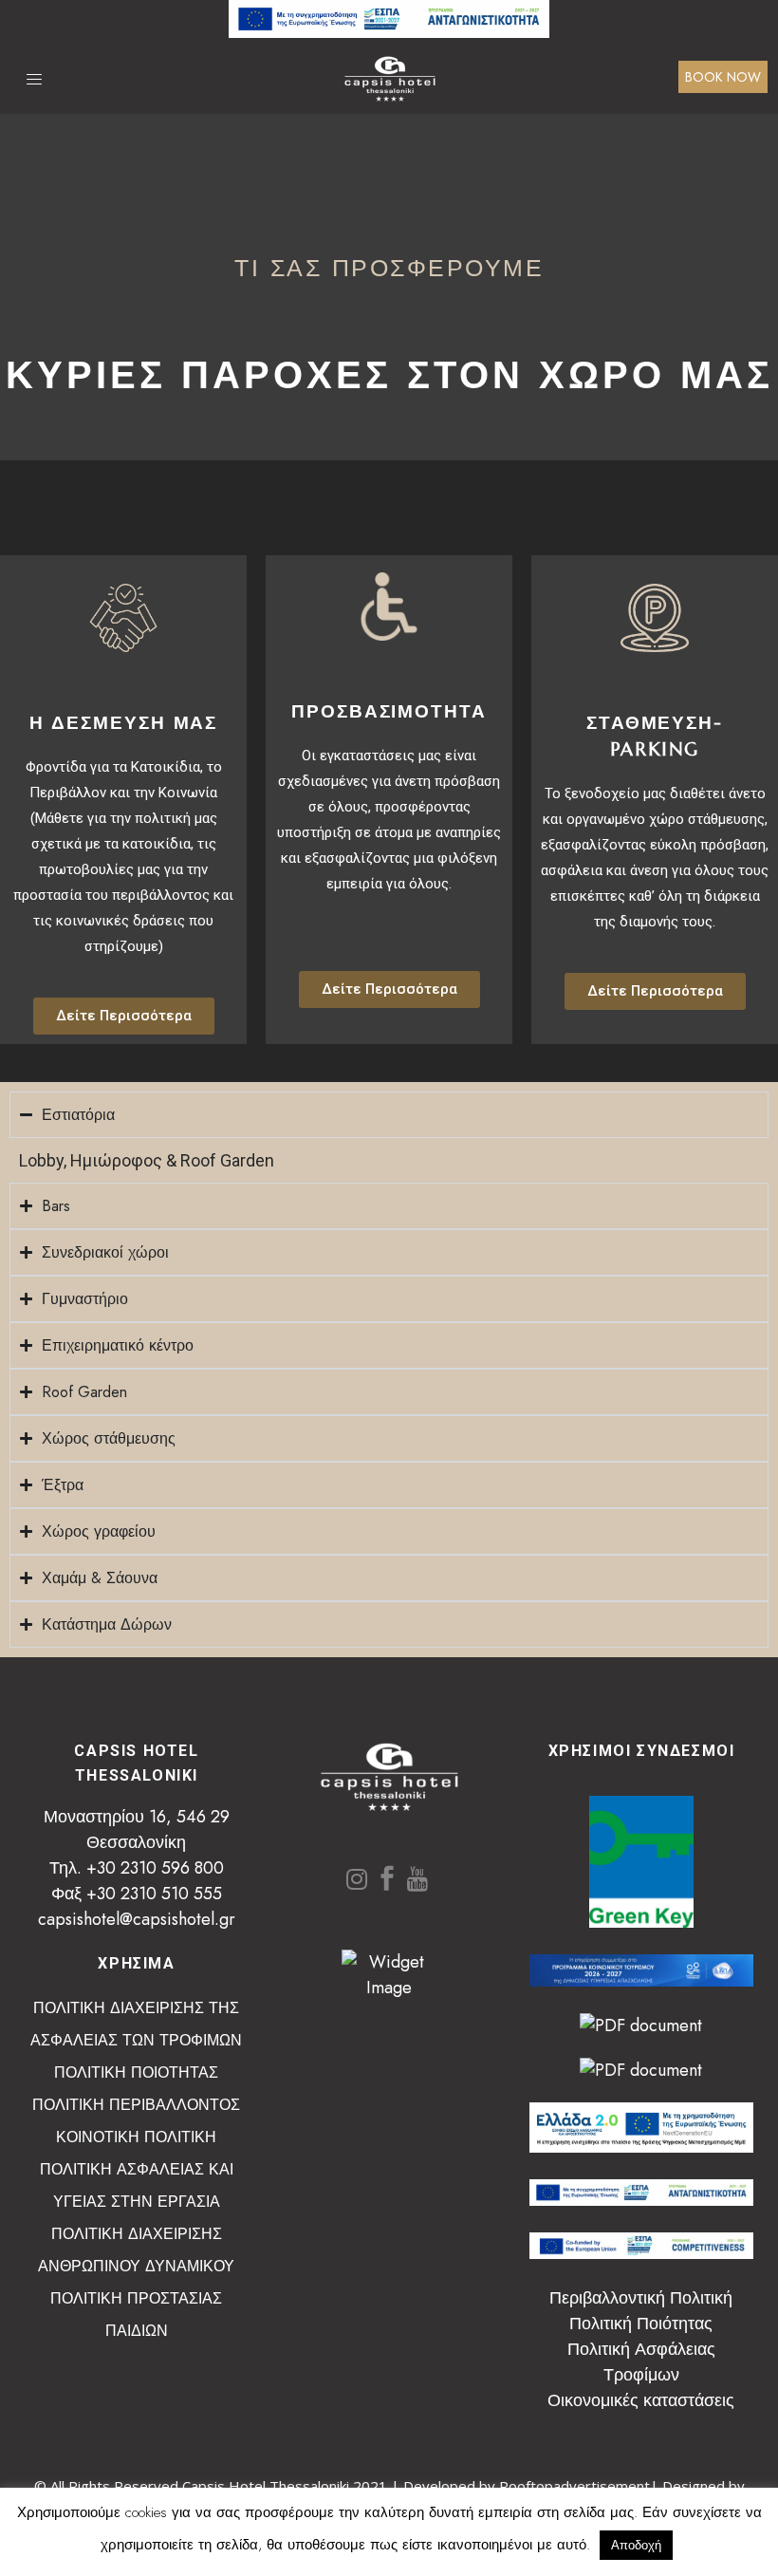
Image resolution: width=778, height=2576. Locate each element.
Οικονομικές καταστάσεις (641, 2400)
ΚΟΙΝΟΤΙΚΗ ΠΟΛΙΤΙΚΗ (136, 2137)
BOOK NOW (723, 77)
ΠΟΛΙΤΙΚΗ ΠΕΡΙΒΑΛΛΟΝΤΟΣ (136, 2105)
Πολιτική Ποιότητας (641, 2324)
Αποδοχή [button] (636, 2545)
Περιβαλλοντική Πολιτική (641, 2298)
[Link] (389, 32)
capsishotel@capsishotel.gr (137, 1919)
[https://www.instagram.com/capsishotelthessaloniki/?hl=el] (357, 1880)
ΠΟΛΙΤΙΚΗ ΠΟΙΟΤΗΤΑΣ (136, 2072)
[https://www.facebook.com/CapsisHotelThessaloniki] (387, 1880)
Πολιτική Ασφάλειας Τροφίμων (641, 2362)
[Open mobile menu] (39, 79)
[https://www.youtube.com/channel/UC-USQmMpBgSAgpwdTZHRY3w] (417, 1880)
